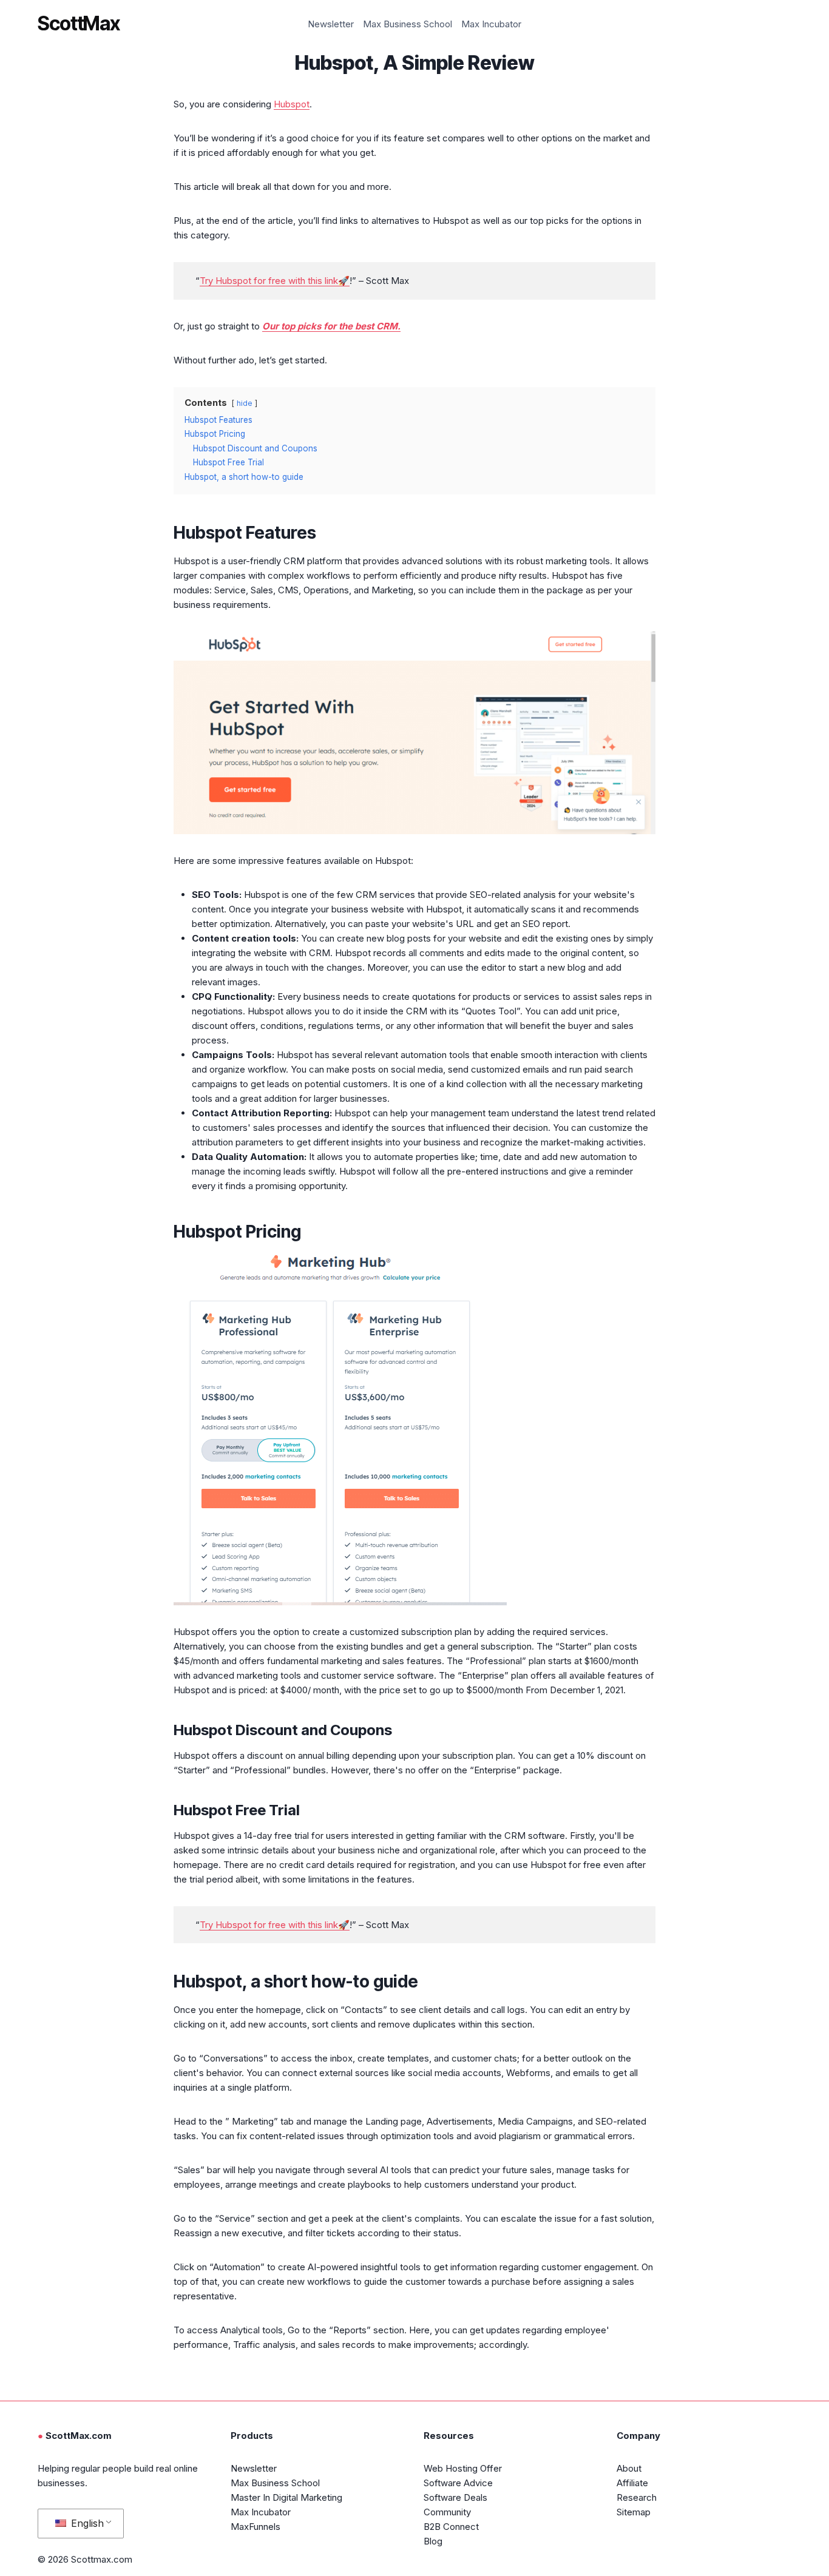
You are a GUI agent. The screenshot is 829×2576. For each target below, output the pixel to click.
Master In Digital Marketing (286, 2497)
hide (245, 403)
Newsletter (331, 24)
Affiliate (632, 2483)
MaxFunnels (255, 2527)
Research (637, 2497)
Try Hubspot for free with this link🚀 (275, 281)
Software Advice (458, 2483)
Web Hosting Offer (463, 2468)
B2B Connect (451, 2527)
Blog (433, 2541)
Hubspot (292, 104)
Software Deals (455, 2497)
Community (447, 2512)
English (86, 2523)
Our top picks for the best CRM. (331, 326)
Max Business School (408, 24)
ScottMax (79, 24)
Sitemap (634, 2512)
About (629, 2468)
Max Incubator (491, 24)
